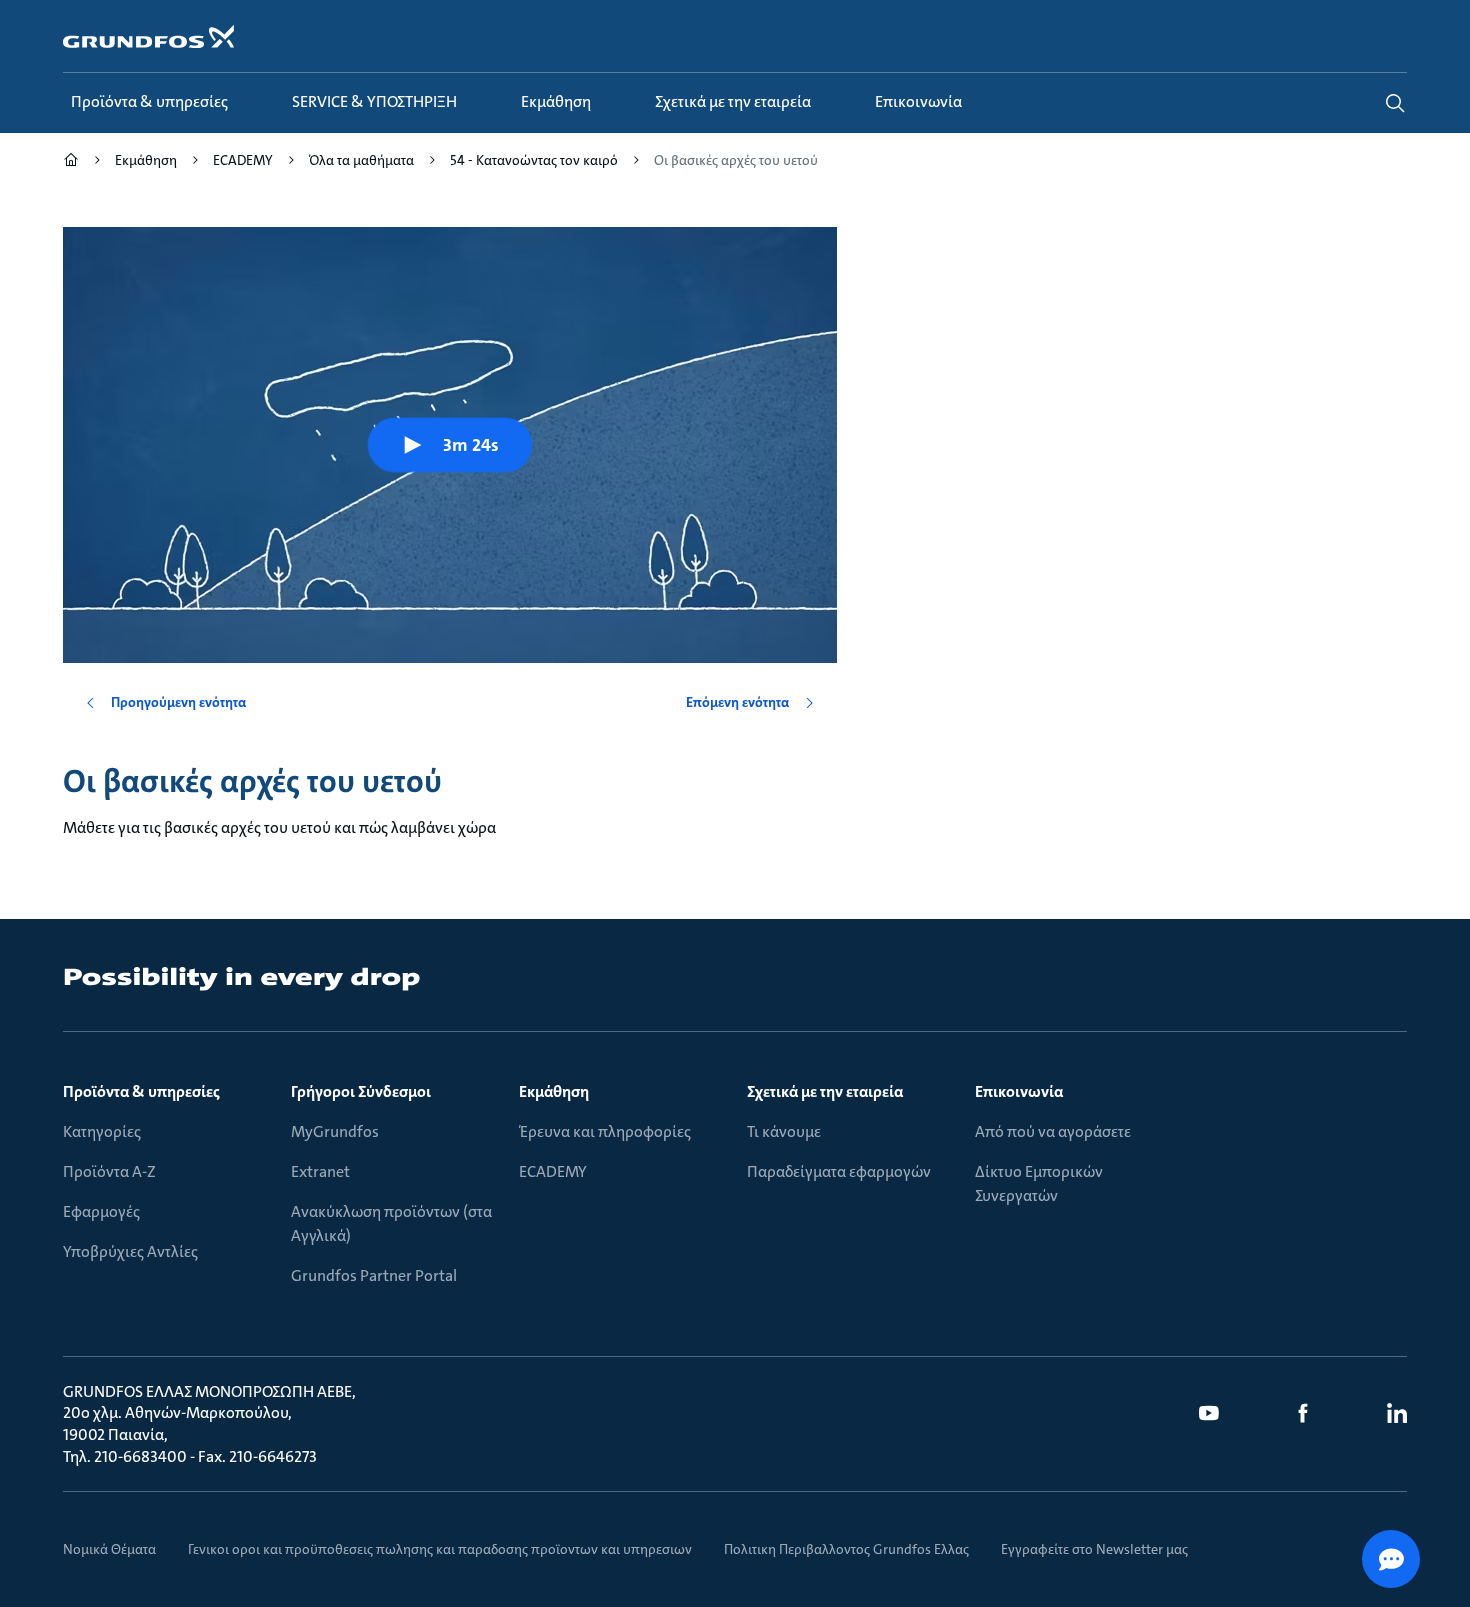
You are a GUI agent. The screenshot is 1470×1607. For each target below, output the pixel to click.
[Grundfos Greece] (71, 162)
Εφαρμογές (101, 1211)
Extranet (320, 1171)
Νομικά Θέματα (109, 1549)
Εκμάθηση (554, 1091)
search (1395, 103)
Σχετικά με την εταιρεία (825, 1091)
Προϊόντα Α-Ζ (109, 1171)
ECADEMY (553, 1171)
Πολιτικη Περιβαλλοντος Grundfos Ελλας (846, 1549)
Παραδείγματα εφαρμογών (839, 1171)
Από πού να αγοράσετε (1053, 1131)
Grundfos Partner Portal (374, 1275)
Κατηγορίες (102, 1131)
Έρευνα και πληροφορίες (605, 1131)
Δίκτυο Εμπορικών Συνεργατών (1039, 1183)
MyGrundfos (335, 1131)
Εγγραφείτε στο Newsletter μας (1094, 1549)
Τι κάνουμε (784, 1131)
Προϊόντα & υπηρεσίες (141, 1091)
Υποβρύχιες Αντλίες (130, 1251)
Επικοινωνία (1019, 1091)
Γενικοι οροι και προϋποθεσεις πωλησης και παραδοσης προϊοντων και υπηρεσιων (440, 1549)
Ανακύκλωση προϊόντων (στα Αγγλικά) (391, 1223)
